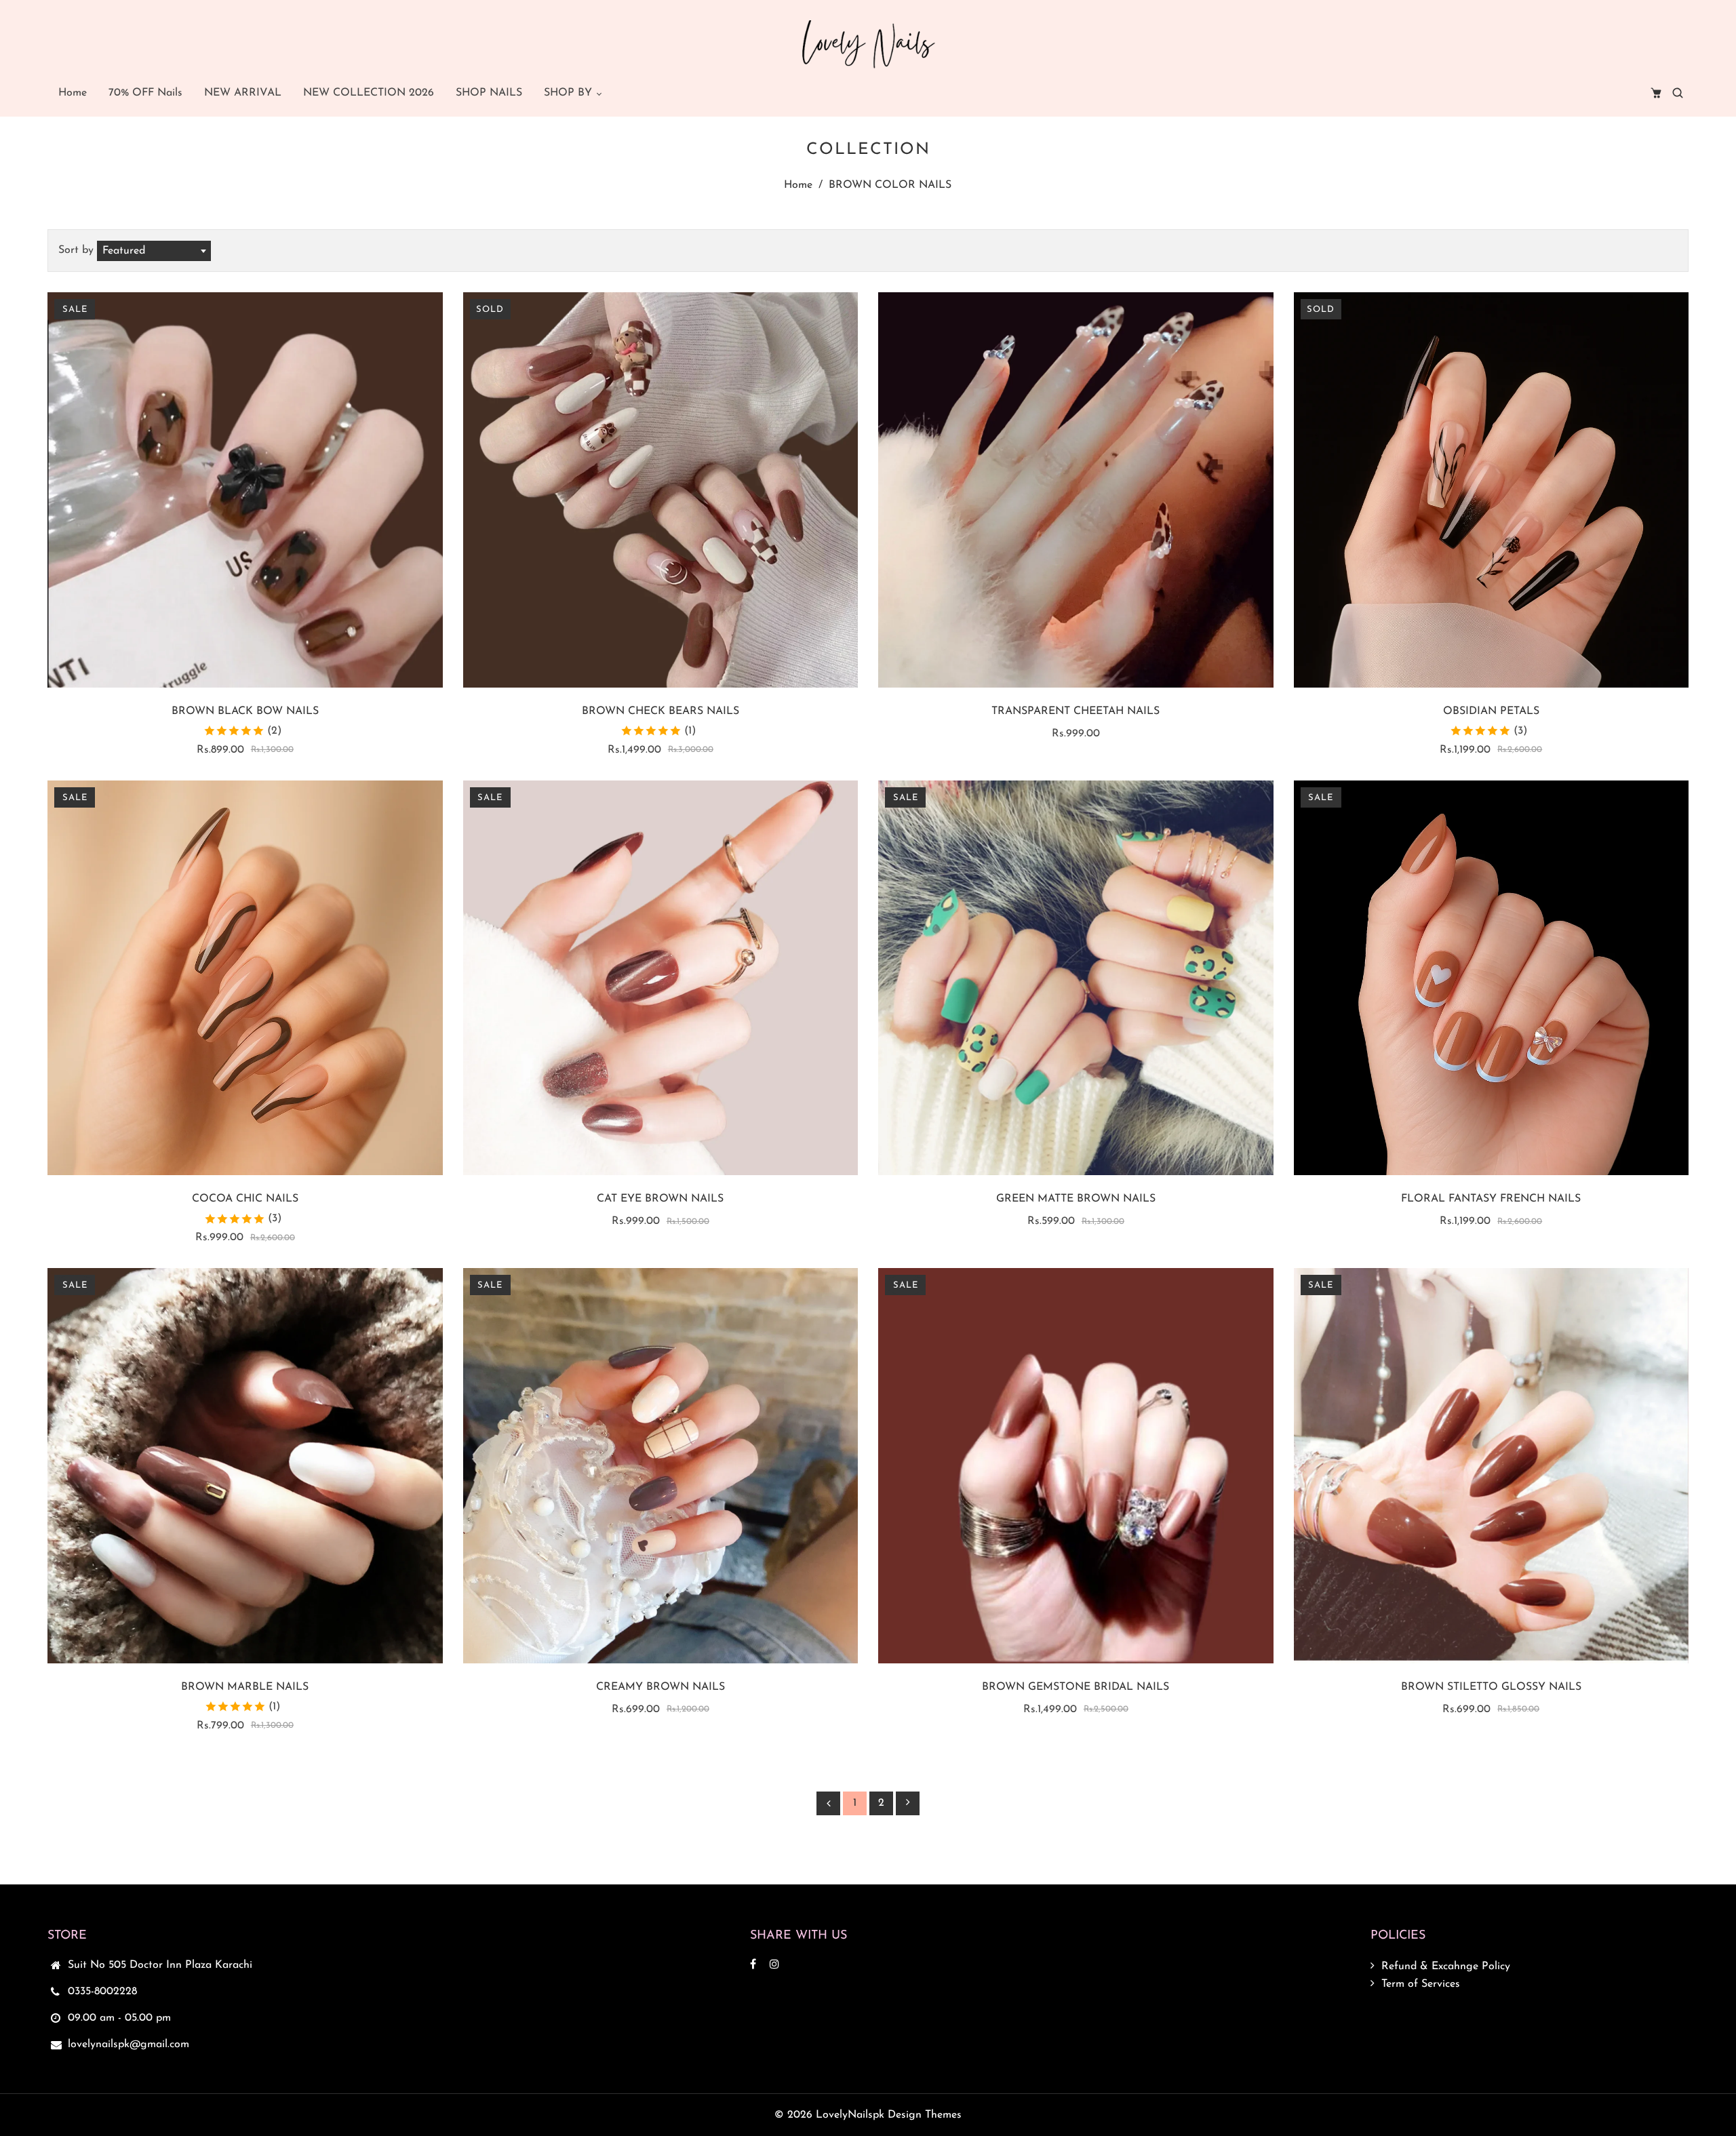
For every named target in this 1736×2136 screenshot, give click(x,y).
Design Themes (925, 2115)
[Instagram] (776, 1965)
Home (73, 93)
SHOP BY (570, 93)
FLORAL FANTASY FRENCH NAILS (1491, 1199)
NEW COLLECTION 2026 (369, 93)
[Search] (1678, 93)
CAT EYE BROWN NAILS (660, 1199)
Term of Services (1421, 1984)
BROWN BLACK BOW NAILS (245, 711)
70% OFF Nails (145, 93)
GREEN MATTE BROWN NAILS (1076, 1199)
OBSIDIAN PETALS (1491, 711)
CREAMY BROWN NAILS (660, 1687)
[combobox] (154, 251)
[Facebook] (755, 1965)
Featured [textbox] (124, 251)
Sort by (78, 250)
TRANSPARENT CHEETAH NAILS (1076, 711)
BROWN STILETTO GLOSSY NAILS (1491, 1687)
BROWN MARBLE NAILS (245, 1687)
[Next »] (908, 1803)
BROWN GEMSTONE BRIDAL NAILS (1076, 1687)
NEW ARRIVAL (243, 93)
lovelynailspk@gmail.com (129, 2044)
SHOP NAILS (489, 93)
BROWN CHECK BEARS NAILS (660, 711)
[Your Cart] (1656, 93)
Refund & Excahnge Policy (1446, 1966)
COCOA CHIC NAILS (245, 1199)
